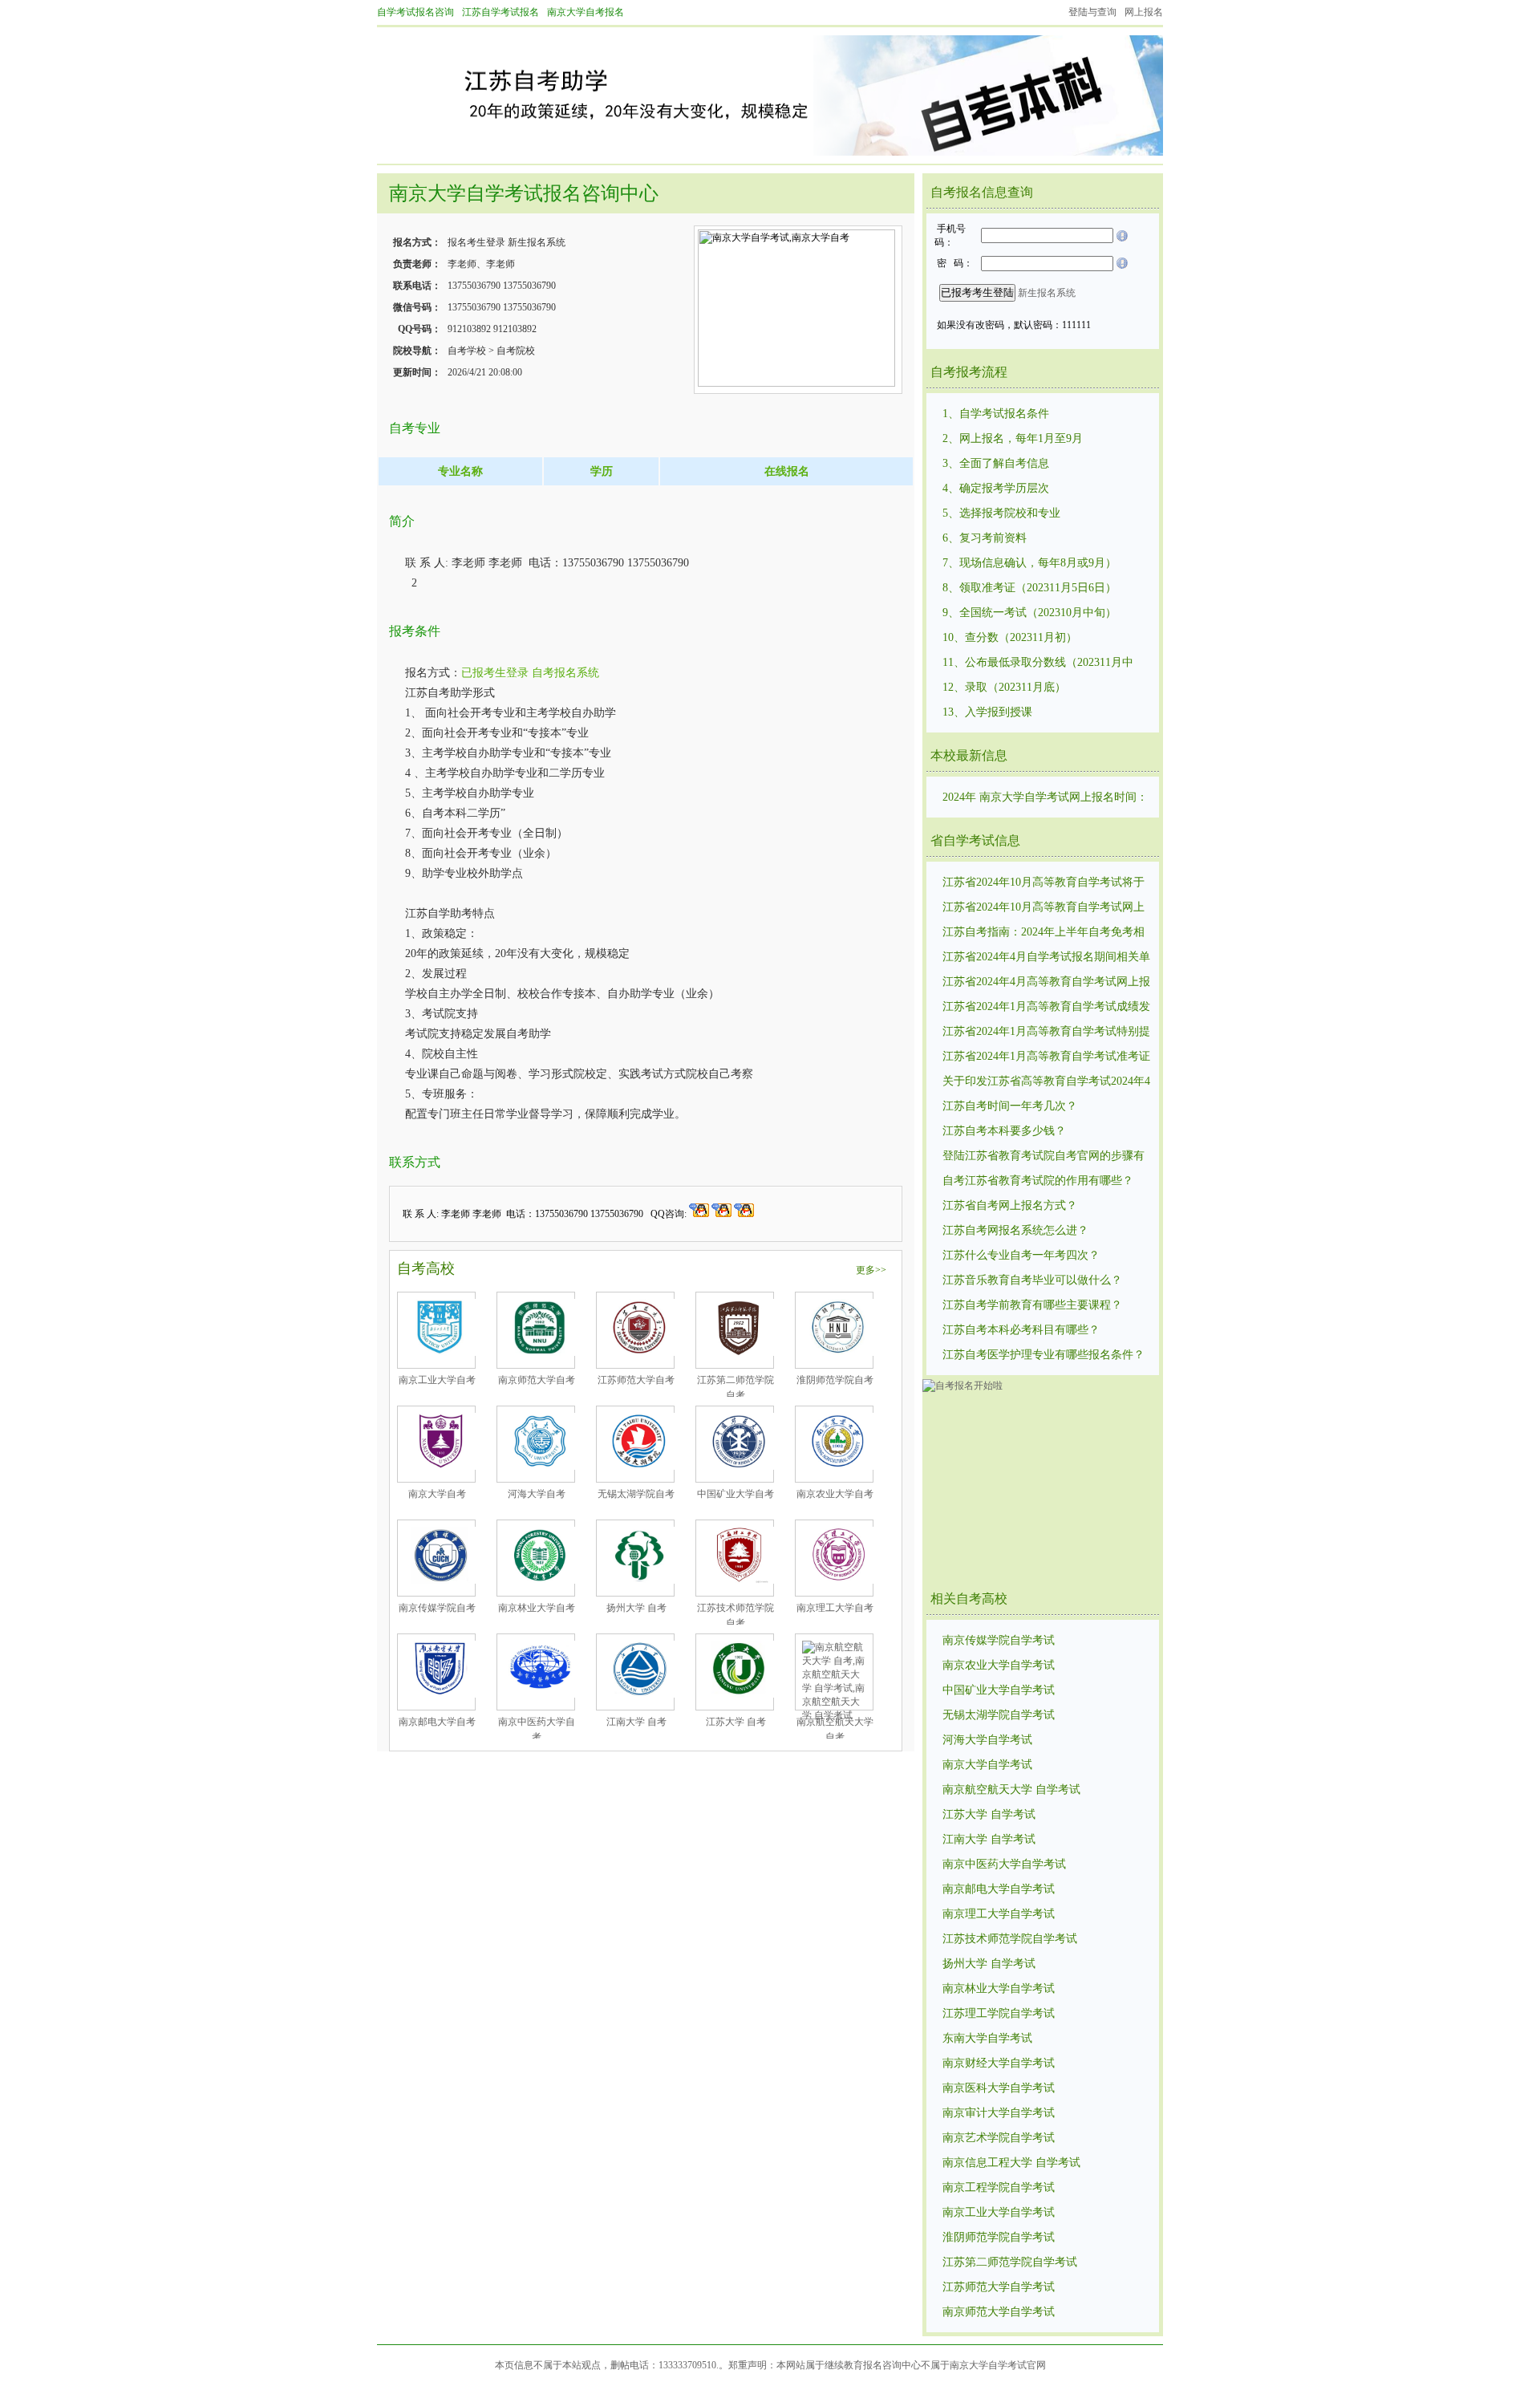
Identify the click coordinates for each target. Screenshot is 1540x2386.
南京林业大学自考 (537, 1608)
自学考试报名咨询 (415, 12)
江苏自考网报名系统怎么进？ (1015, 1230)
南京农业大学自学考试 (999, 1665)
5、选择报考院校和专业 (1001, 513)
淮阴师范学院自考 (835, 1380)
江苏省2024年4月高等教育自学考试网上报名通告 (1046, 983)
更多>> (871, 1270)
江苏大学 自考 (736, 1722)
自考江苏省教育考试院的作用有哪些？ (1038, 1181)
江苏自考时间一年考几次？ (1010, 1106)
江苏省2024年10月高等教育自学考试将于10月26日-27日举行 (1044, 883)
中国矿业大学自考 (736, 1494)
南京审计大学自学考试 (999, 2113)
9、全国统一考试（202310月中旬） (1029, 613)
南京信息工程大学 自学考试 (1011, 2163)
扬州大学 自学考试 (989, 1964)
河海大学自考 (537, 1494)
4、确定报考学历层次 (996, 488)
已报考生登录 (495, 673)
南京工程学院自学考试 (999, 2187)
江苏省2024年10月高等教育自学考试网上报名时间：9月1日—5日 (1044, 908)
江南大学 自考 (636, 1722)
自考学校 (467, 351)
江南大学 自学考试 (989, 1839)
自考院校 (516, 351)
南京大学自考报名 (586, 12)
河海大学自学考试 (987, 1740)
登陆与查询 (1092, 12)
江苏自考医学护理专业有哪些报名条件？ (1044, 1355)
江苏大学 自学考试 (989, 1814)
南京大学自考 (437, 1494)
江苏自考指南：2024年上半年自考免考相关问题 (1044, 933)
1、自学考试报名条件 (996, 414)
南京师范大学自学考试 (999, 2312)
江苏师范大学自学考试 (999, 2287)
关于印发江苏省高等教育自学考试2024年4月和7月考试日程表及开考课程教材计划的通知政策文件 (1046, 1082)
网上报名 (1144, 12)
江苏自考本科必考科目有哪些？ (1021, 1330)
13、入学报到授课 (987, 712)
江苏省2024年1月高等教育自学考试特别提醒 (1046, 1033)
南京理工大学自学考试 (999, 1914)
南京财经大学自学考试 (999, 2063)
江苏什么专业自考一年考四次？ (1021, 1255)
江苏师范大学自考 (636, 1380)
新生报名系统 (537, 242)
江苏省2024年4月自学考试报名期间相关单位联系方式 (1046, 958)
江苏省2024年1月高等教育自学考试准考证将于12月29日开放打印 (1046, 1057)
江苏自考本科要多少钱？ (1004, 1131)
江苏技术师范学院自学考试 (1010, 1939)
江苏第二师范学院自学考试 (1010, 2262)
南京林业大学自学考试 (999, 1988)
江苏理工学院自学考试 (999, 2013)
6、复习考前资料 (985, 538)
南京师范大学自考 (537, 1380)
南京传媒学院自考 (437, 1608)
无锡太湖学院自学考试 (999, 1715)
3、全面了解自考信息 (996, 463)
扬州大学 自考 (636, 1608)
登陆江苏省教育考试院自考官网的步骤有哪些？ (1044, 1157)
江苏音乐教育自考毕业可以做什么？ (1032, 1280)
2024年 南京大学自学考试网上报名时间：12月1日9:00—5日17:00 (1045, 798)
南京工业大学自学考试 (999, 2212)
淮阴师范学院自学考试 (999, 2237)
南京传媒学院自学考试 (999, 1640)
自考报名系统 (565, 673)
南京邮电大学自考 (437, 1722)
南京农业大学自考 (835, 1494)
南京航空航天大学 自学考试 (1011, 1789)
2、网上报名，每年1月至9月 (1013, 438)
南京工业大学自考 (437, 1380)
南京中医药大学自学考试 (1004, 1864)
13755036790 (474, 286)
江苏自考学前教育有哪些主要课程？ (1032, 1305)
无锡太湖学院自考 (636, 1494)
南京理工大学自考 (835, 1608)
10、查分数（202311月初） (1010, 637)
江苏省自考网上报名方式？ (1010, 1205)
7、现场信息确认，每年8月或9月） (1029, 563)
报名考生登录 (476, 242)
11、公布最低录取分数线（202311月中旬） (1038, 663)
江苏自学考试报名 (500, 12)
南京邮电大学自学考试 (999, 1889)
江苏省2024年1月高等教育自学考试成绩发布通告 (1046, 1008)
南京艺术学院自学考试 (999, 2138)
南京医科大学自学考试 (999, 2088)
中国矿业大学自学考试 (999, 1690)
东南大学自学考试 (987, 2038)
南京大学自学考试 (987, 1765)
